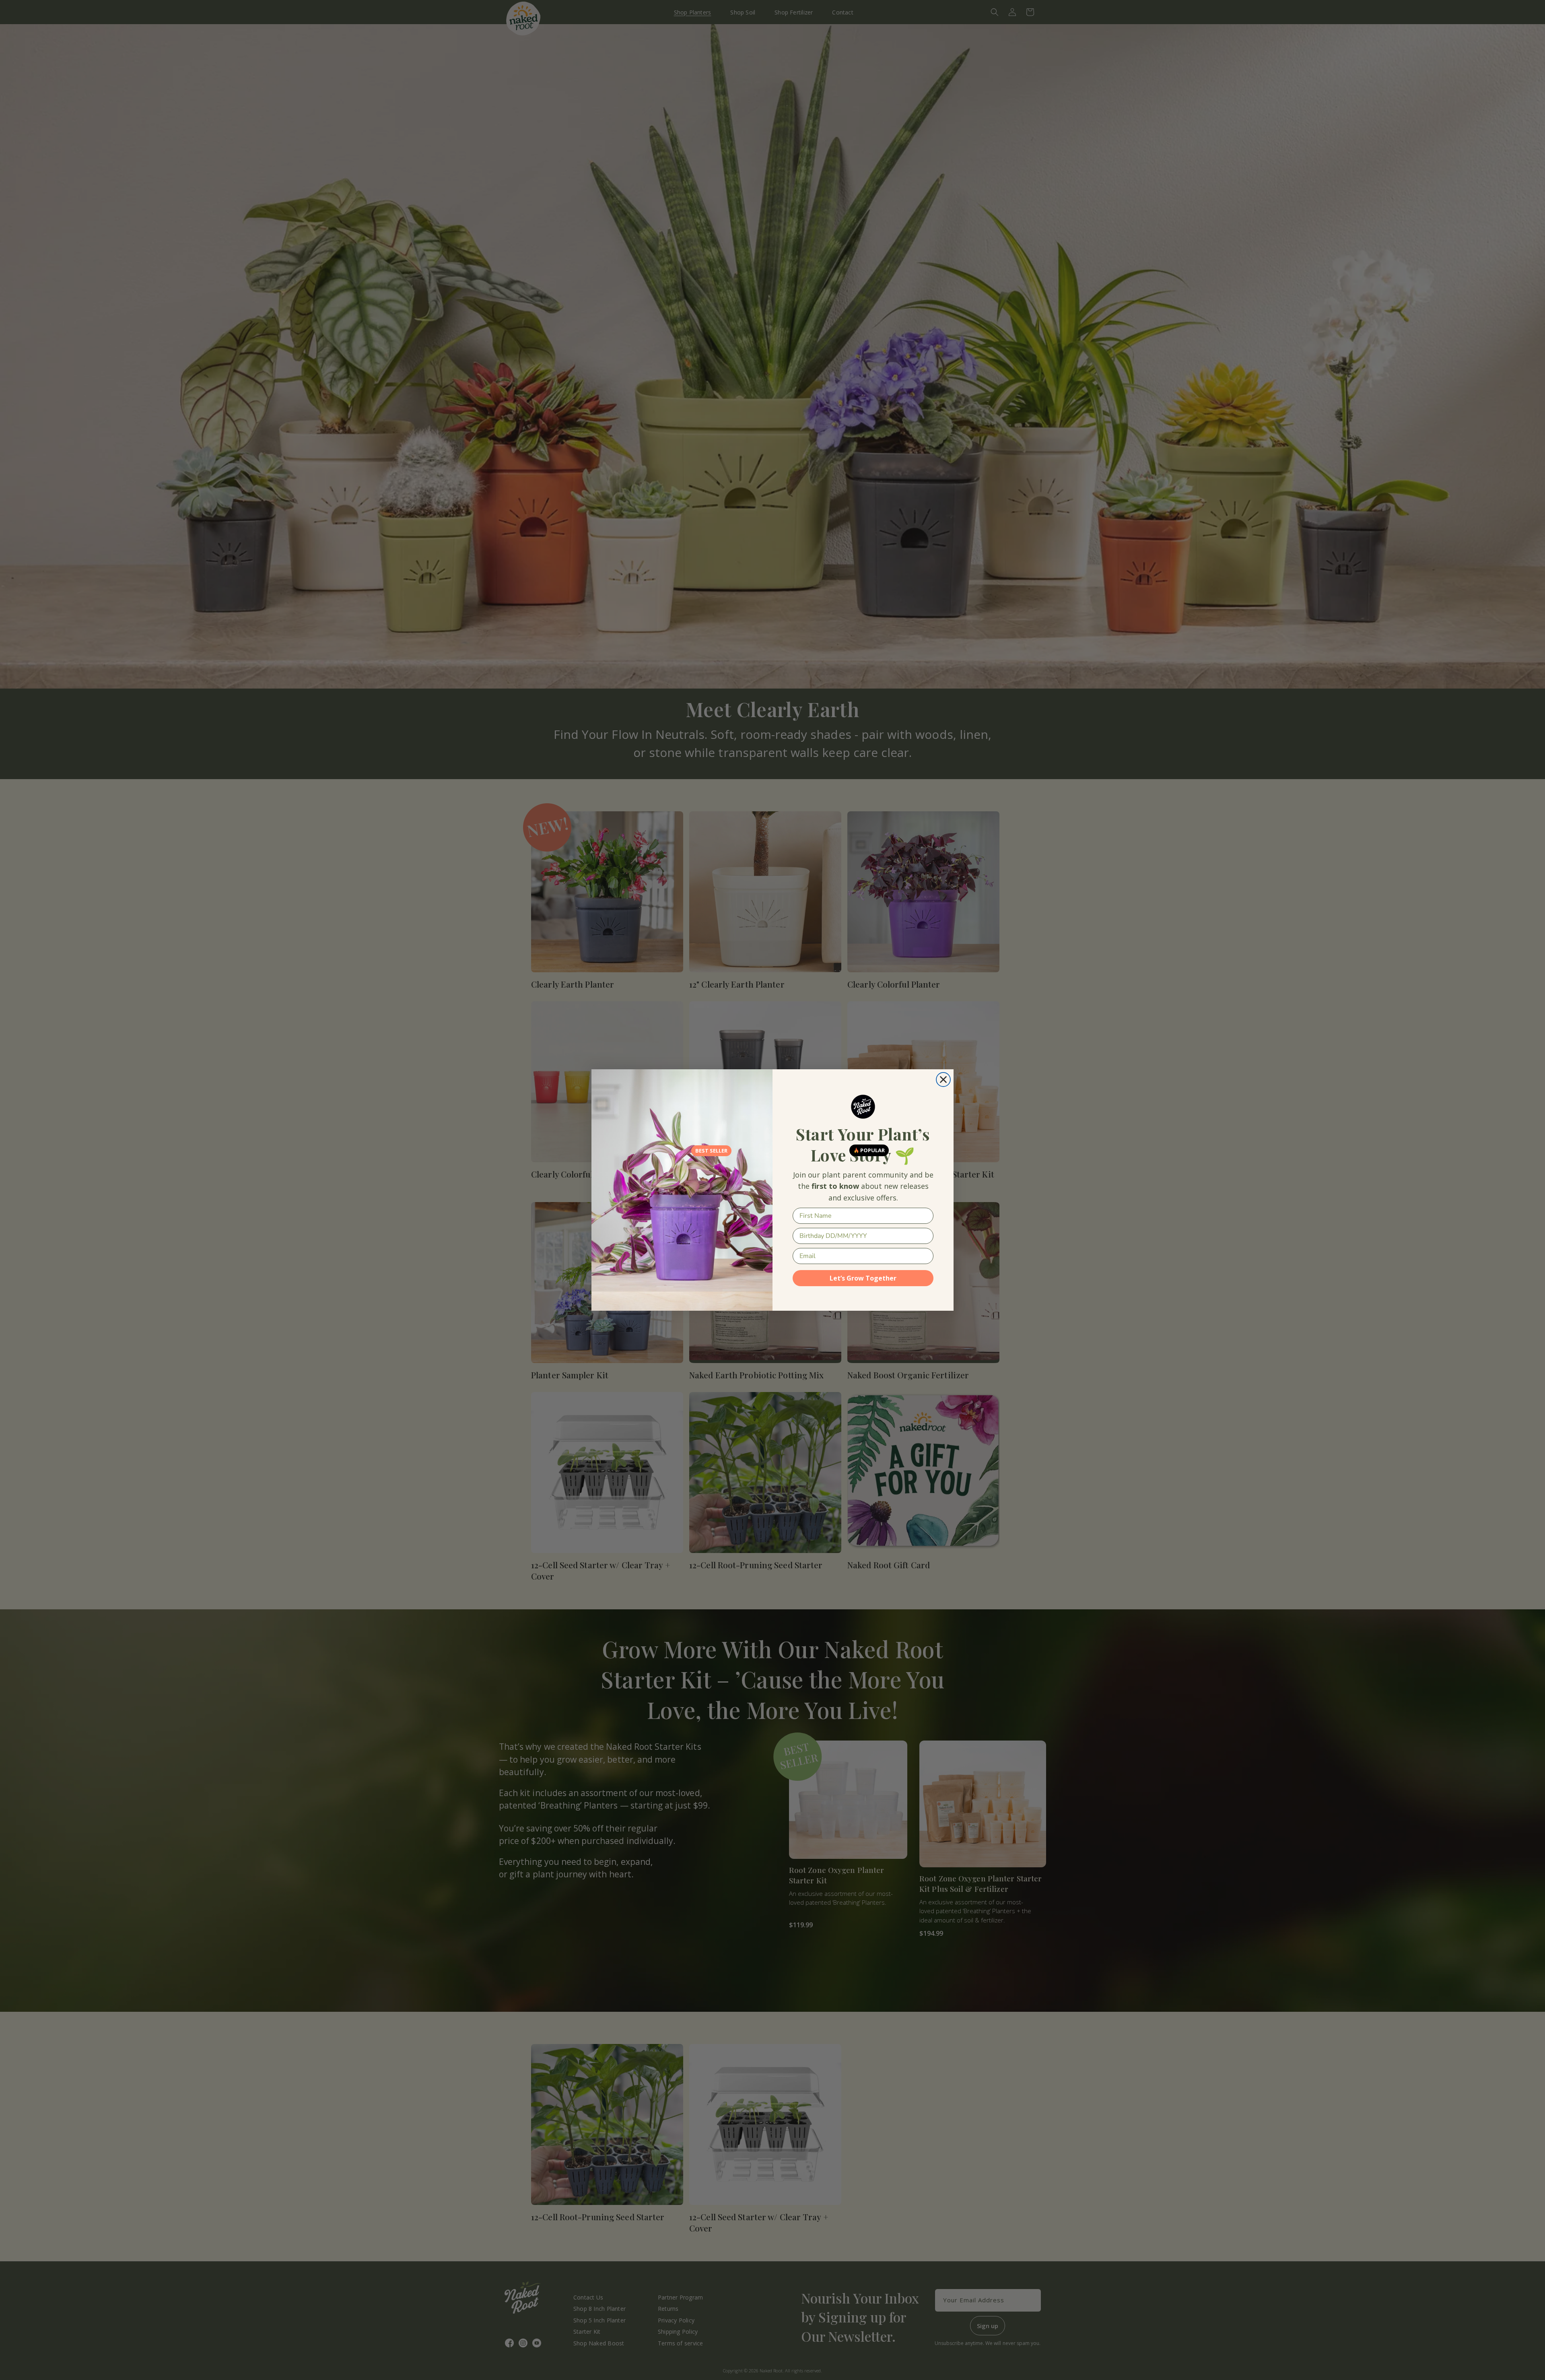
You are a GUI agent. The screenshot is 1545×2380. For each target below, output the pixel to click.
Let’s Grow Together (863, 1278)
